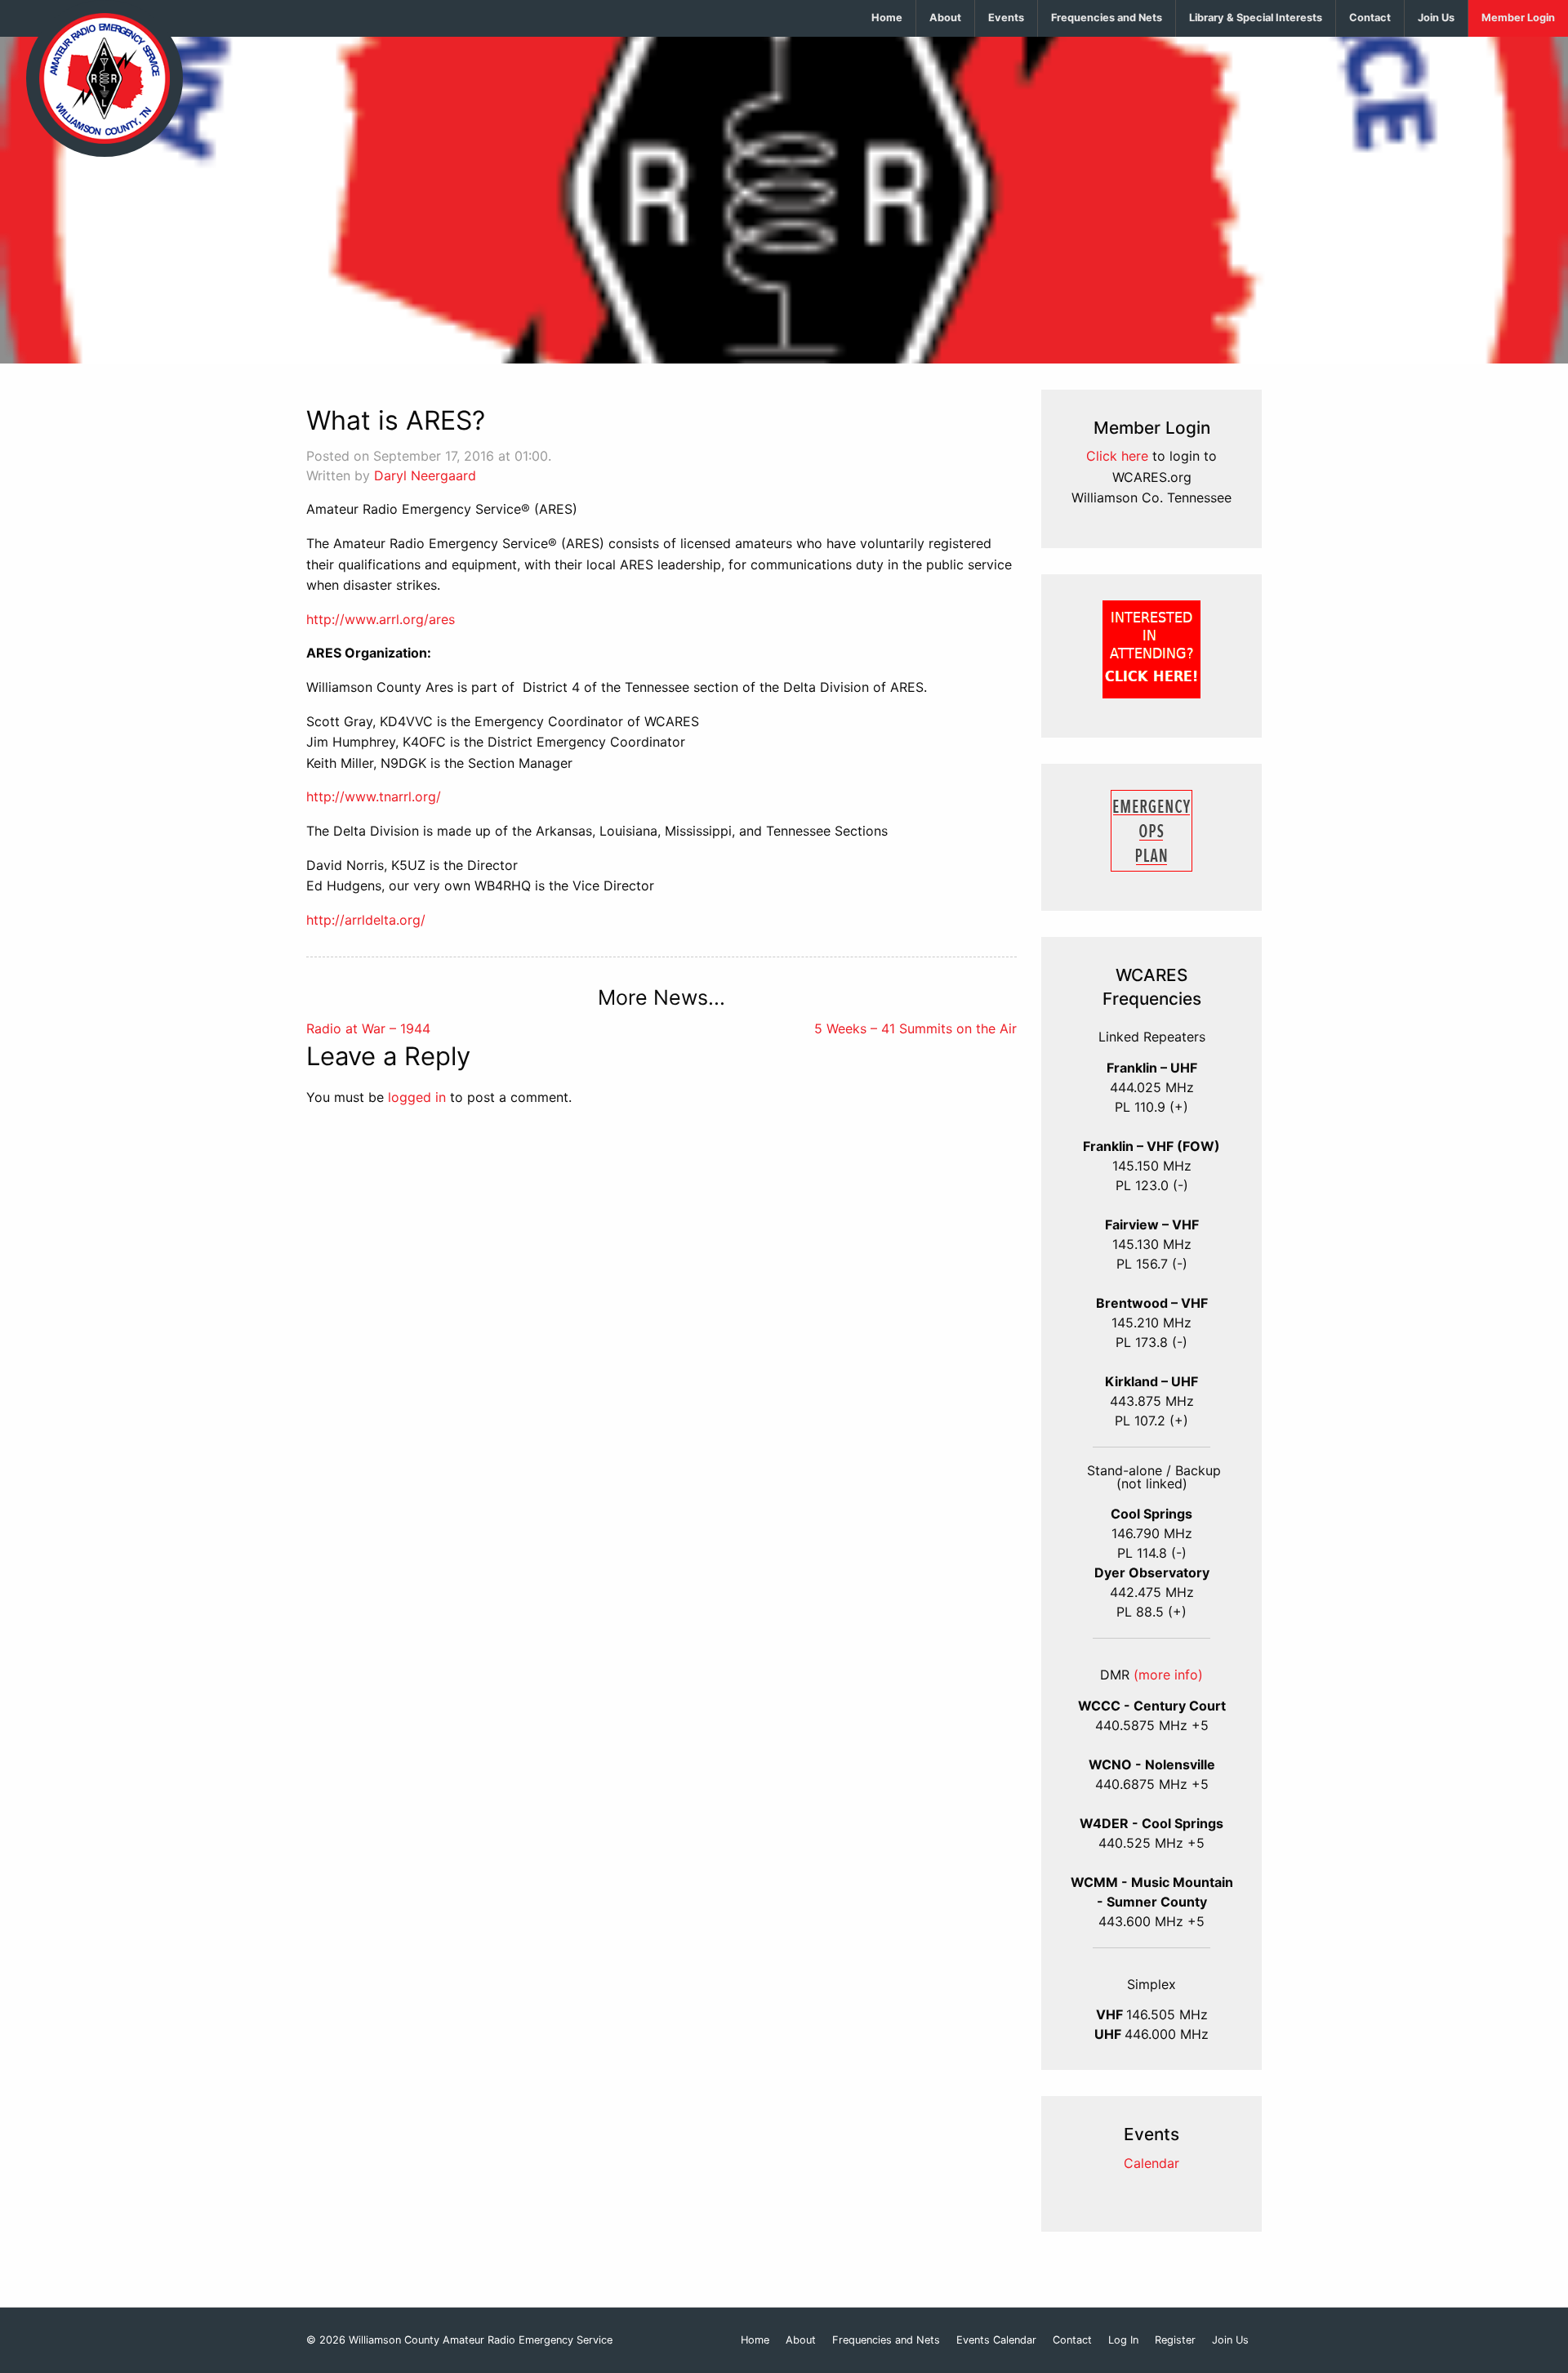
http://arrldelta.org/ (366, 920)
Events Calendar (996, 2341)
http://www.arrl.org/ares (381, 619)
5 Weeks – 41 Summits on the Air (915, 1028)
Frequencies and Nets (1107, 18)
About (945, 18)
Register (1175, 2341)
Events (1006, 18)
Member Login (1518, 18)
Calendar (1151, 2163)
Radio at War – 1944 (368, 1028)
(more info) (1168, 1675)
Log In (1123, 2341)
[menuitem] (887, 18)
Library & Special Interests (1256, 18)
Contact (1370, 18)
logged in (417, 1097)
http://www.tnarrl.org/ (374, 796)
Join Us (1436, 18)
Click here (1117, 456)
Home (887, 18)
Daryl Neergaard (425, 475)
